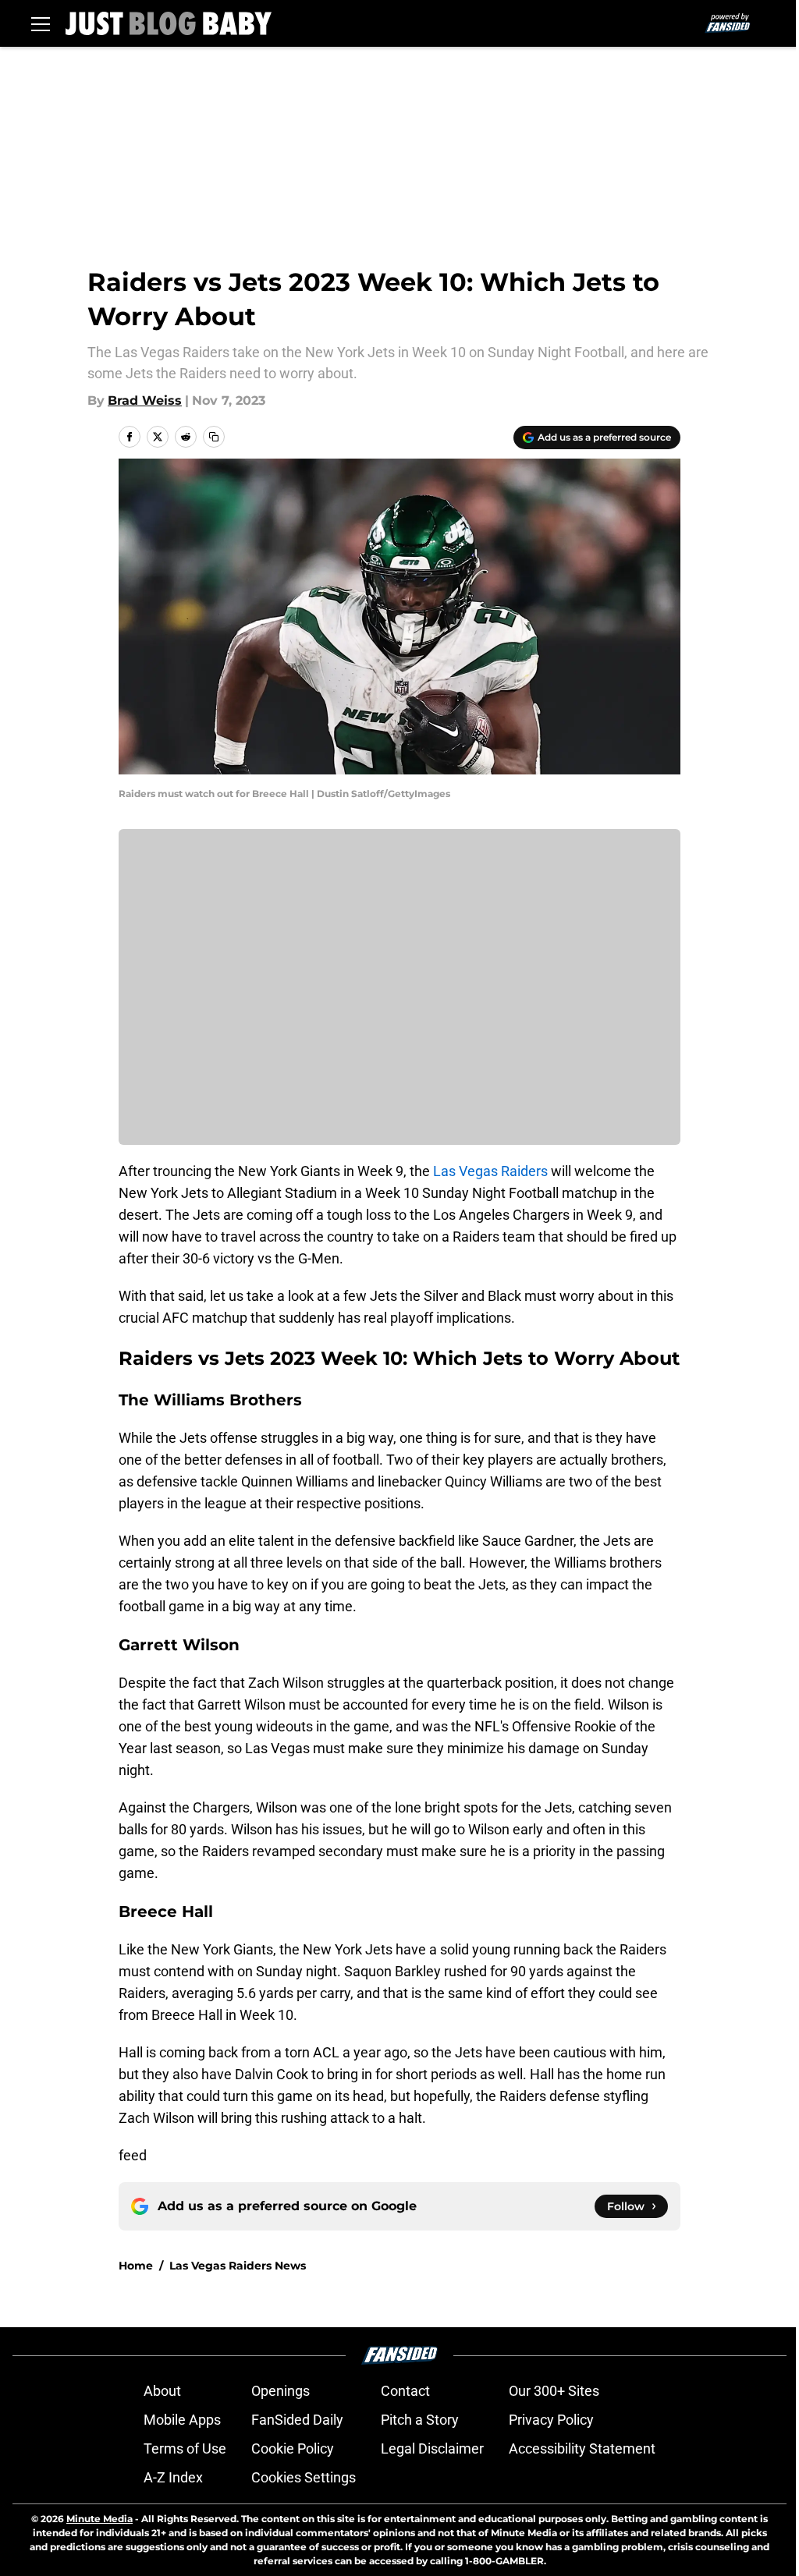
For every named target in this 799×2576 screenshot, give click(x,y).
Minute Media (99, 2519)
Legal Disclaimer (432, 2448)
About (162, 2391)
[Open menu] (41, 23)
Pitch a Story (420, 2420)
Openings (281, 2391)
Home (136, 2266)
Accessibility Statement (582, 2448)
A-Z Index (173, 2477)
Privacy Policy (551, 2420)
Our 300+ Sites (554, 2391)
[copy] (214, 437)
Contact (405, 2391)
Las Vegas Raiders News (238, 2266)
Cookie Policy (293, 2448)
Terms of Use (185, 2448)
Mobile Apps (182, 2420)
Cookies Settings (304, 2477)
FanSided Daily (297, 2420)
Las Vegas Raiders (490, 1171)
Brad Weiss (145, 400)
